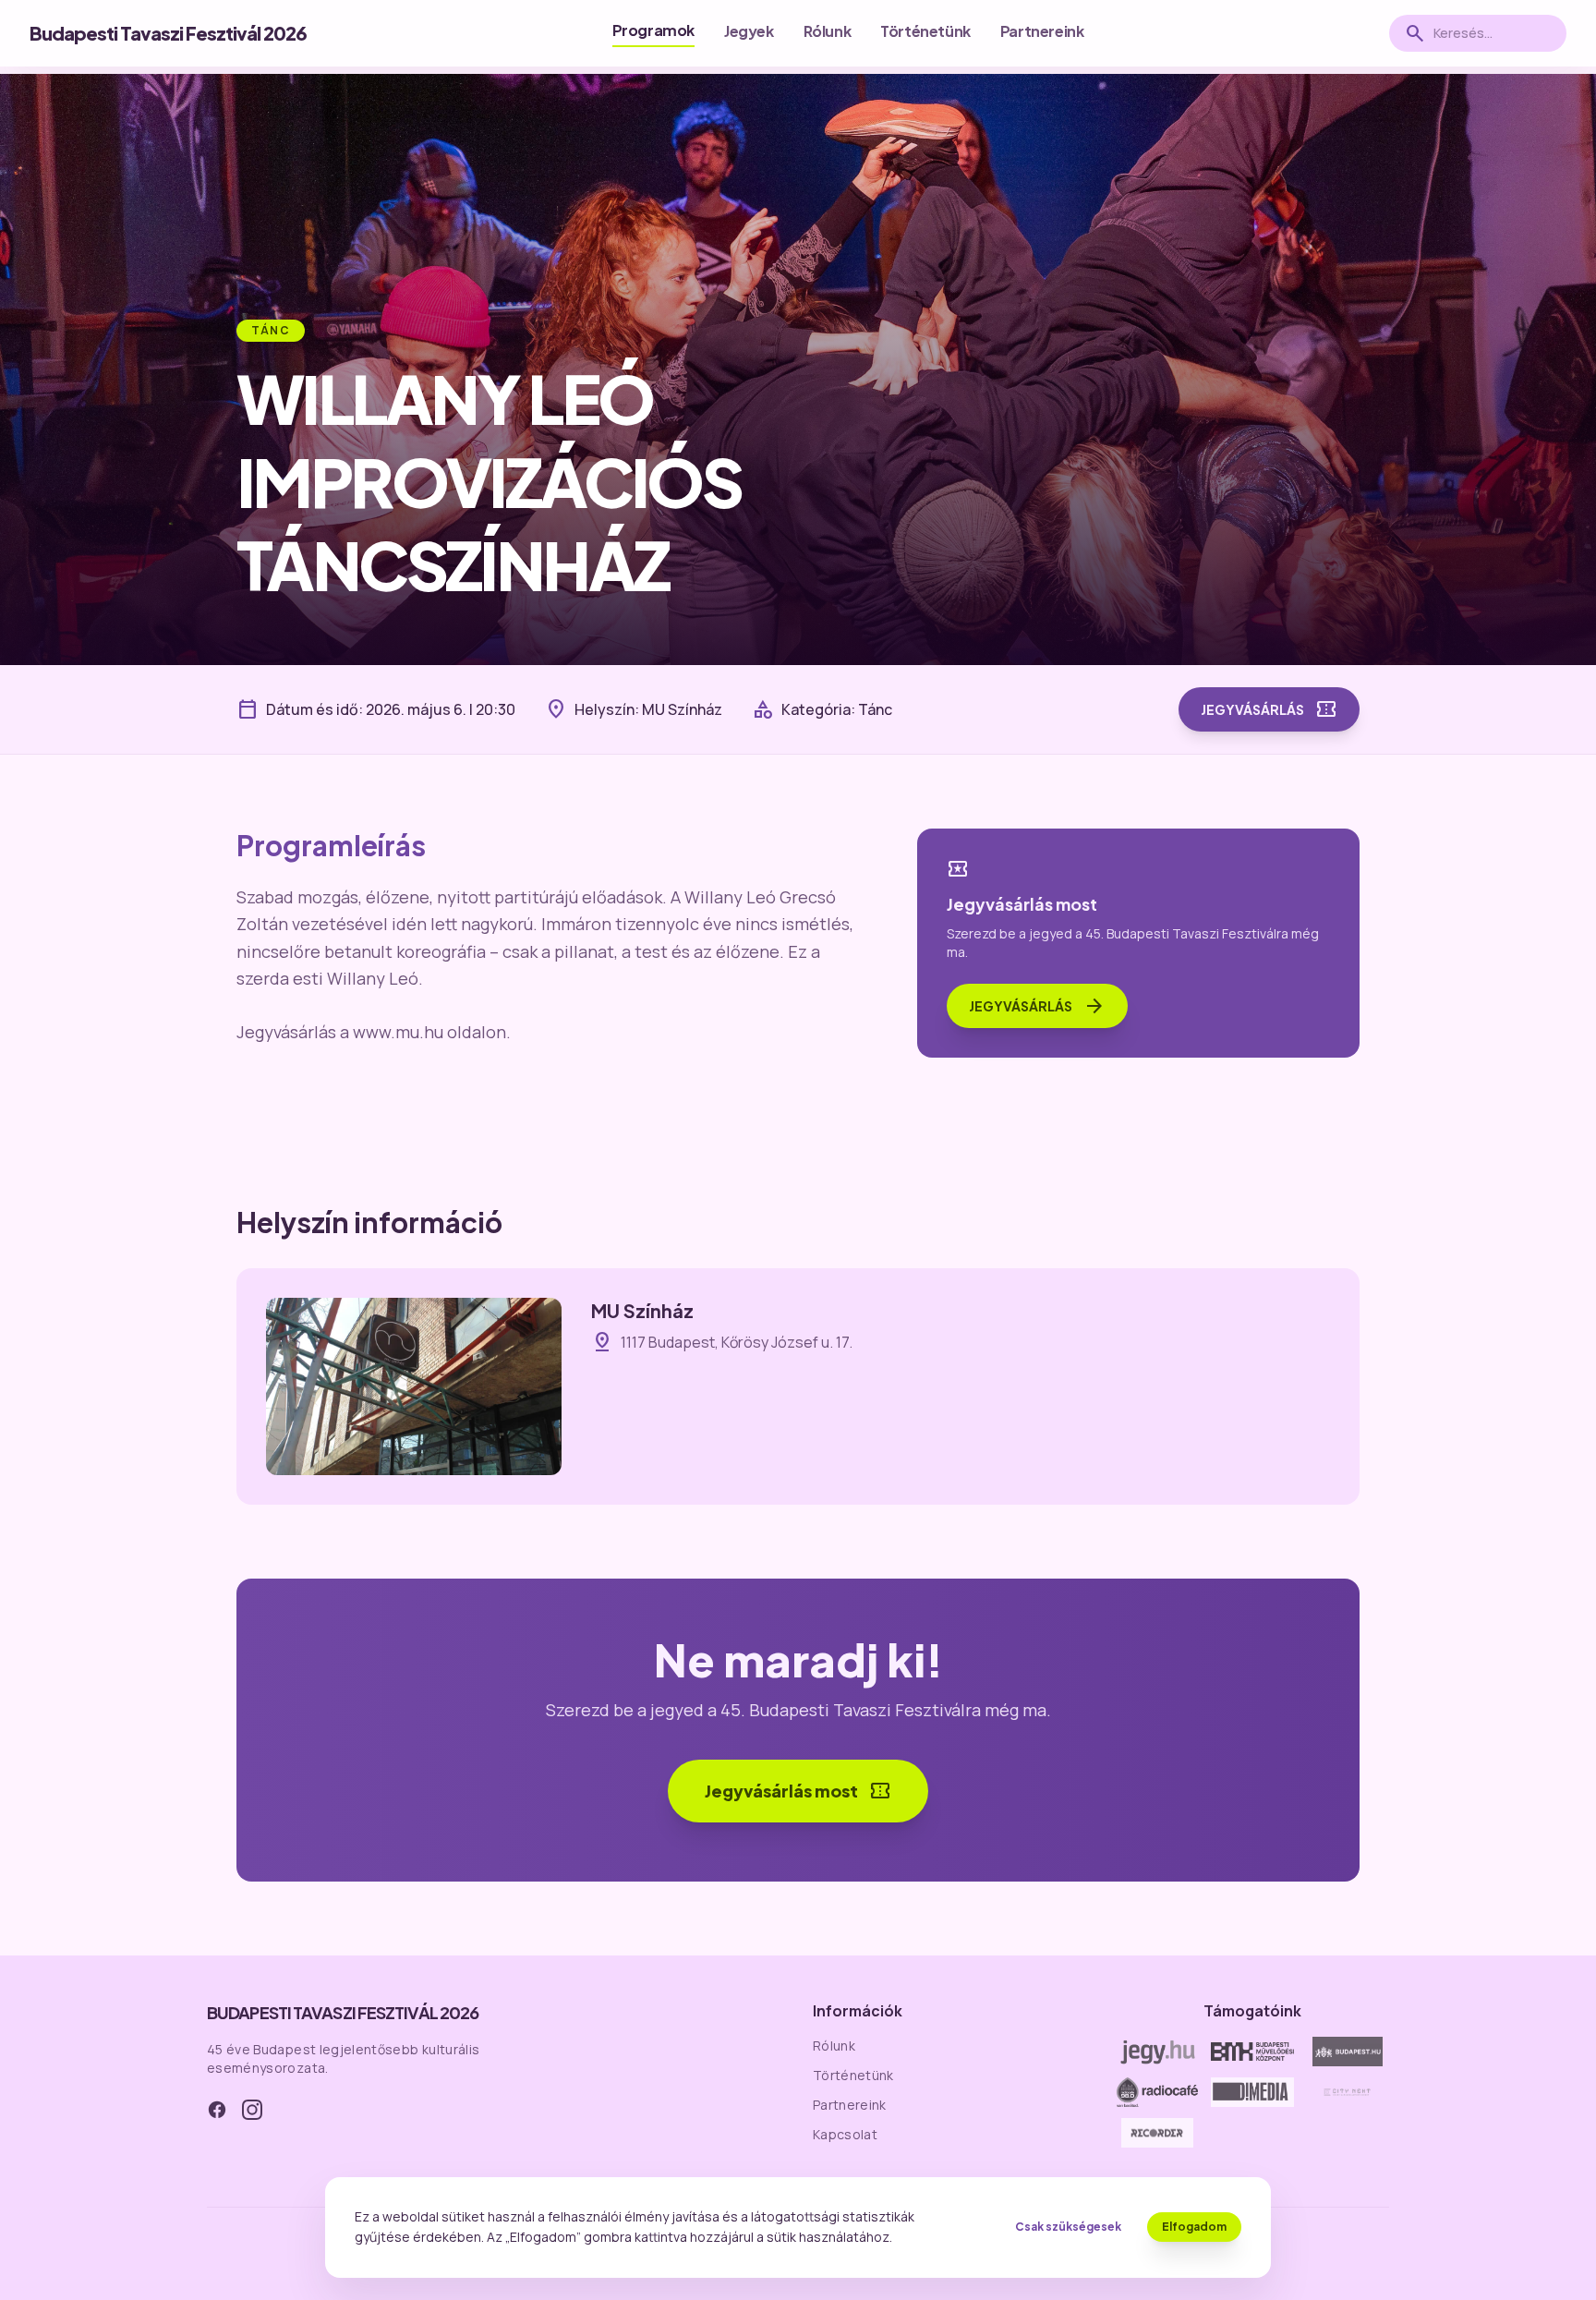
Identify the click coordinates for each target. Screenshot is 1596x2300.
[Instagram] (252, 2110)
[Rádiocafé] (1158, 2092)
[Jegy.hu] (1158, 2052)
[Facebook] (217, 2110)
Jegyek (749, 31)
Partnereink (1042, 31)
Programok (653, 30)
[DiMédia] (1253, 2092)
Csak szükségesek (1068, 2227)
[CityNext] (1347, 2092)
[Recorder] (1158, 2133)
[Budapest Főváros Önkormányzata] (1347, 2052)
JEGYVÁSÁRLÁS (1269, 709)
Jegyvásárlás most (798, 1791)
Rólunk (828, 31)
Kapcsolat (845, 2134)
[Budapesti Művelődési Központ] (1253, 2052)
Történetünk (925, 31)
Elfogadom (1194, 2227)
